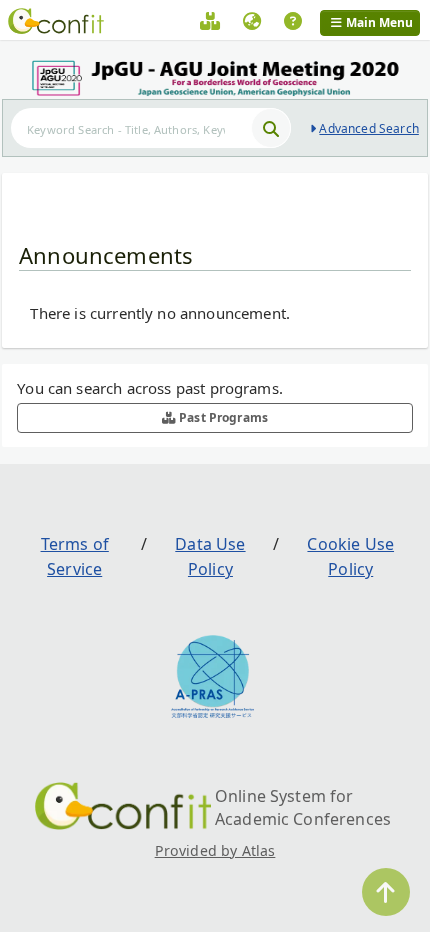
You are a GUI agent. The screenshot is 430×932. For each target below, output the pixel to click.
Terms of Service (75, 557)
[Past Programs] (210, 24)
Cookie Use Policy (350, 557)
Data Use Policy (210, 557)
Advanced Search (368, 128)
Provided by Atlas (215, 850)
